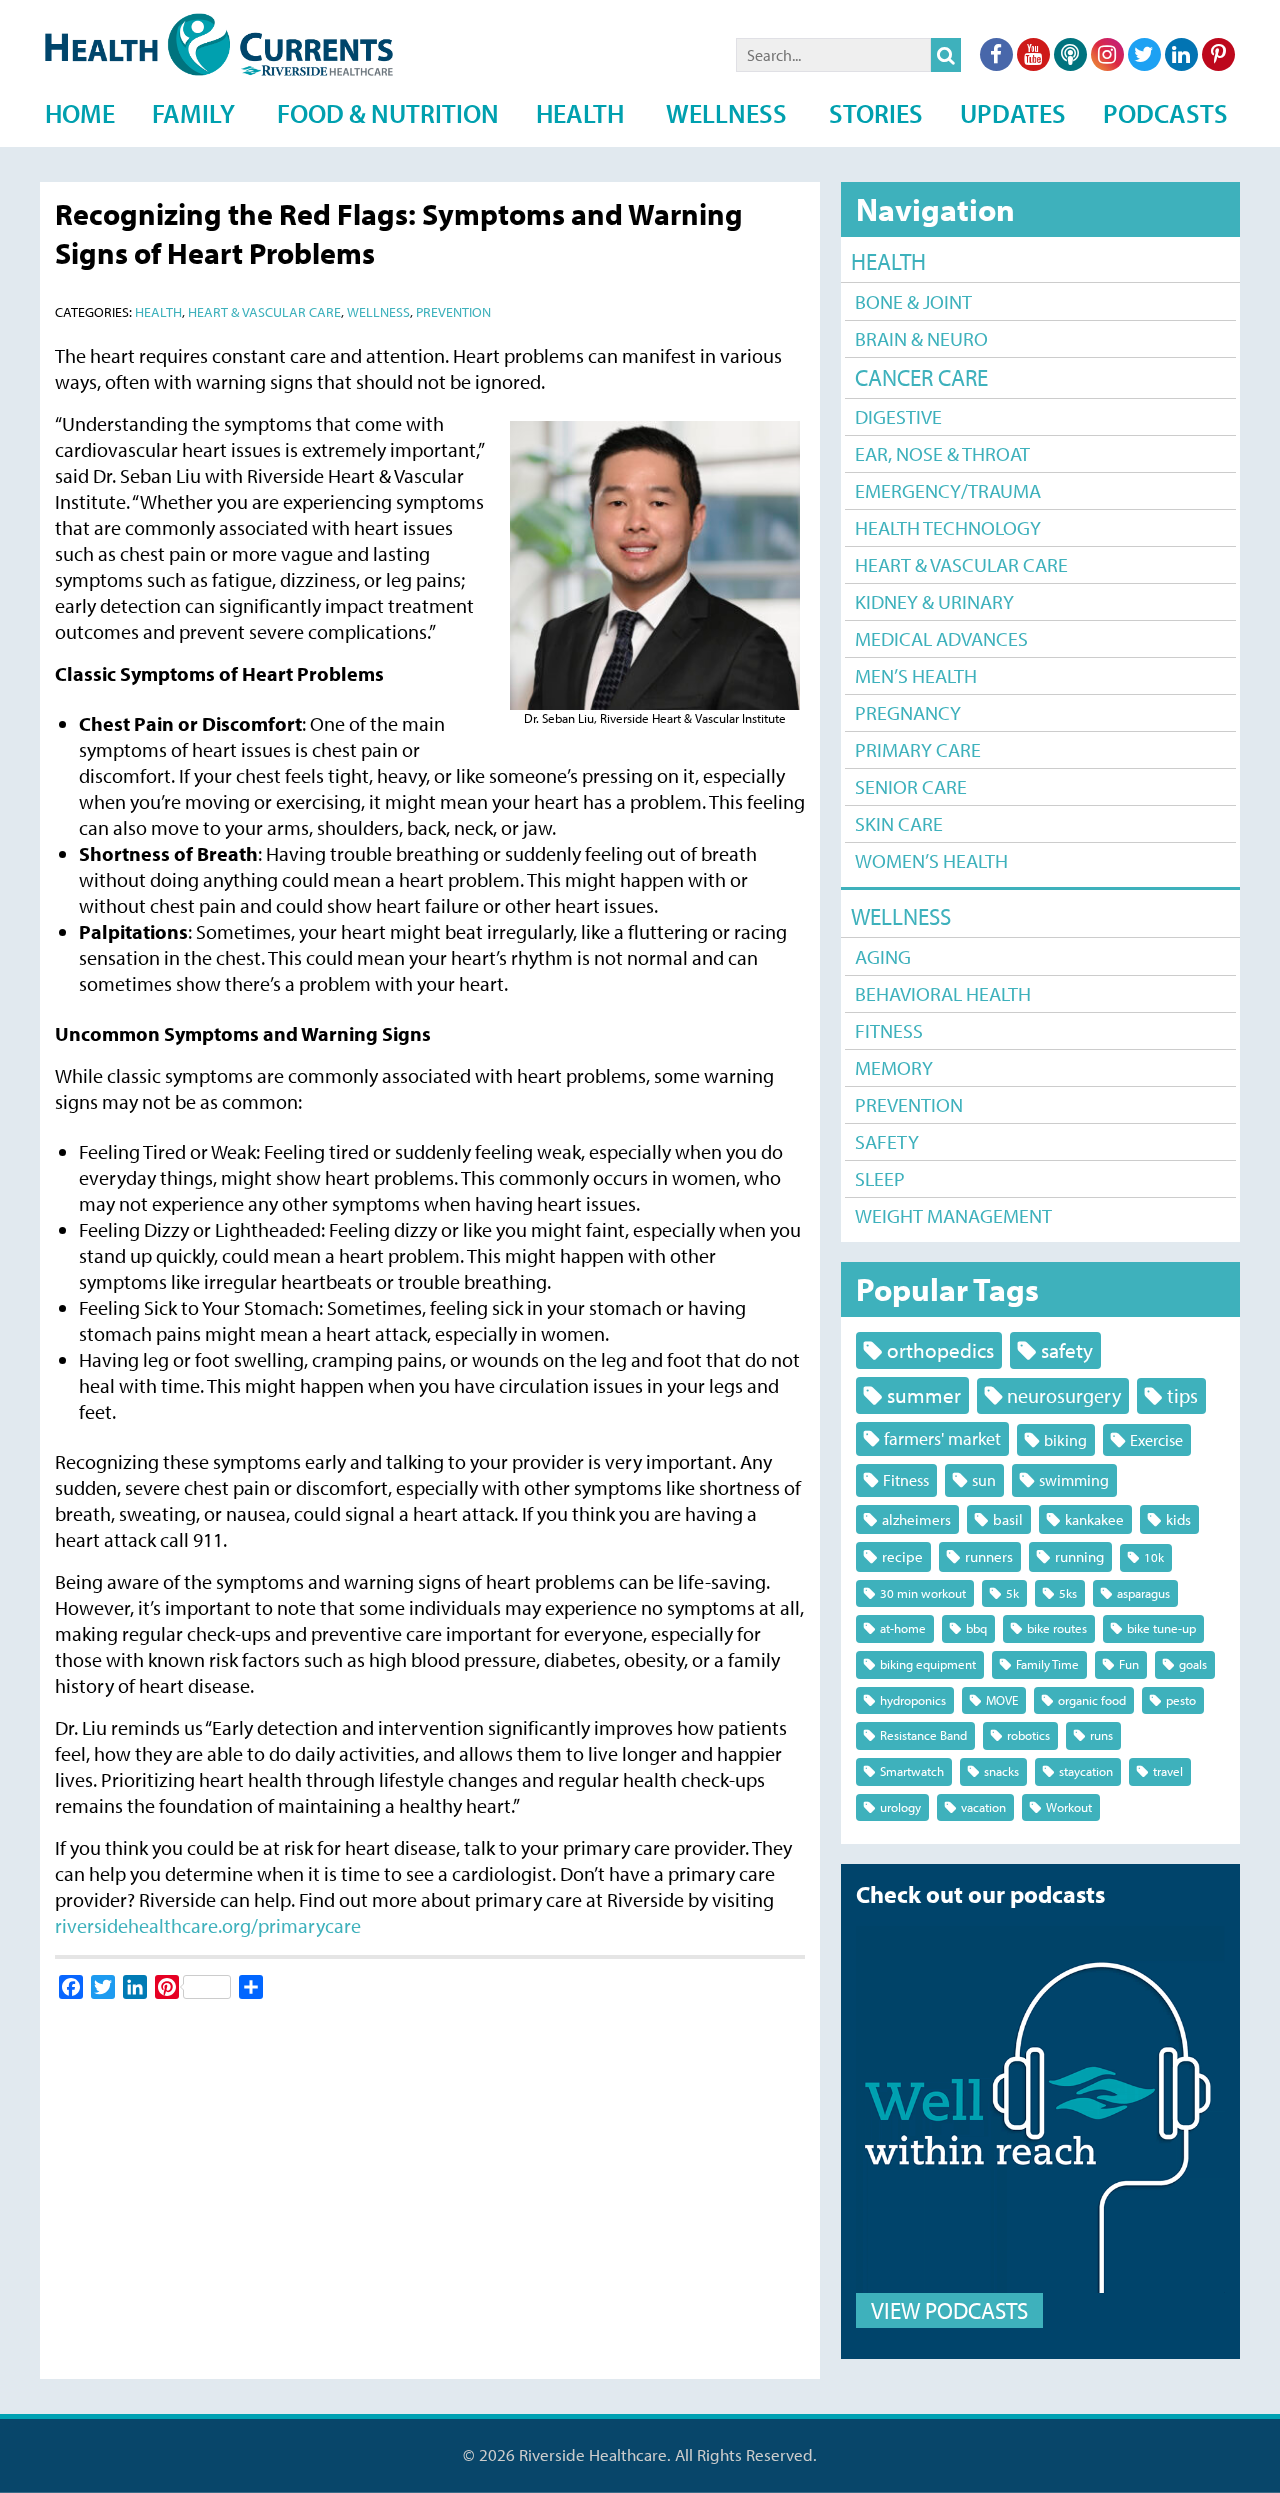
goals (1193, 1664)
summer (924, 1395)
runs (1101, 1735)
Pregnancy (908, 712)
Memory (894, 1067)
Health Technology (948, 527)
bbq (976, 1628)
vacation (983, 1807)
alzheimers (916, 1519)
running (1079, 1556)
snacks (1001, 1771)
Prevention (909, 1104)
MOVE (1002, 1700)
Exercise (1156, 1439)
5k (1012, 1593)
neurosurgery (1064, 1395)
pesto (1181, 1700)
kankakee (1094, 1519)
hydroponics (913, 1700)
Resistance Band (923, 1735)
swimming (1074, 1479)
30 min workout (923, 1593)
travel (1168, 1771)
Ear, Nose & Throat (942, 453)
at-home (903, 1628)
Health (888, 261)
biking (1065, 1439)
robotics (1028, 1735)
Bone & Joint (913, 301)
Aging (883, 956)
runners (989, 1556)
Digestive (898, 416)
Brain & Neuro (921, 338)
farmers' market (942, 1438)
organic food (1092, 1700)
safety (1067, 1350)
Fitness (889, 1030)
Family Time (1047, 1664)
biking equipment (928, 1664)
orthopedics (940, 1350)
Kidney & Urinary (934, 601)
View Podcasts (949, 2310)
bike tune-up (1161, 1628)
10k (1154, 1557)
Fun (1129, 1664)
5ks (1068, 1593)
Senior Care (911, 786)
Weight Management (953, 1215)
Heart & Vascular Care (961, 564)
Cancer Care (921, 377)
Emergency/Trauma (948, 490)
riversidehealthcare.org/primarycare (208, 1925)
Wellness (901, 916)
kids (1178, 1519)
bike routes (1057, 1628)
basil (1008, 1519)
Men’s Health (916, 675)
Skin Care (899, 823)
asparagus (1143, 1593)
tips (1182, 1395)
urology (900, 1807)
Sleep (880, 1178)
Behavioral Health (943, 993)
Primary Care (918, 749)
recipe (902, 1556)
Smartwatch (912, 1771)
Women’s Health (931, 860)
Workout (1069, 1807)
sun (984, 1479)
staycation (1086, 1771)
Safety (887, 1141)
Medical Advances (941, 638)
